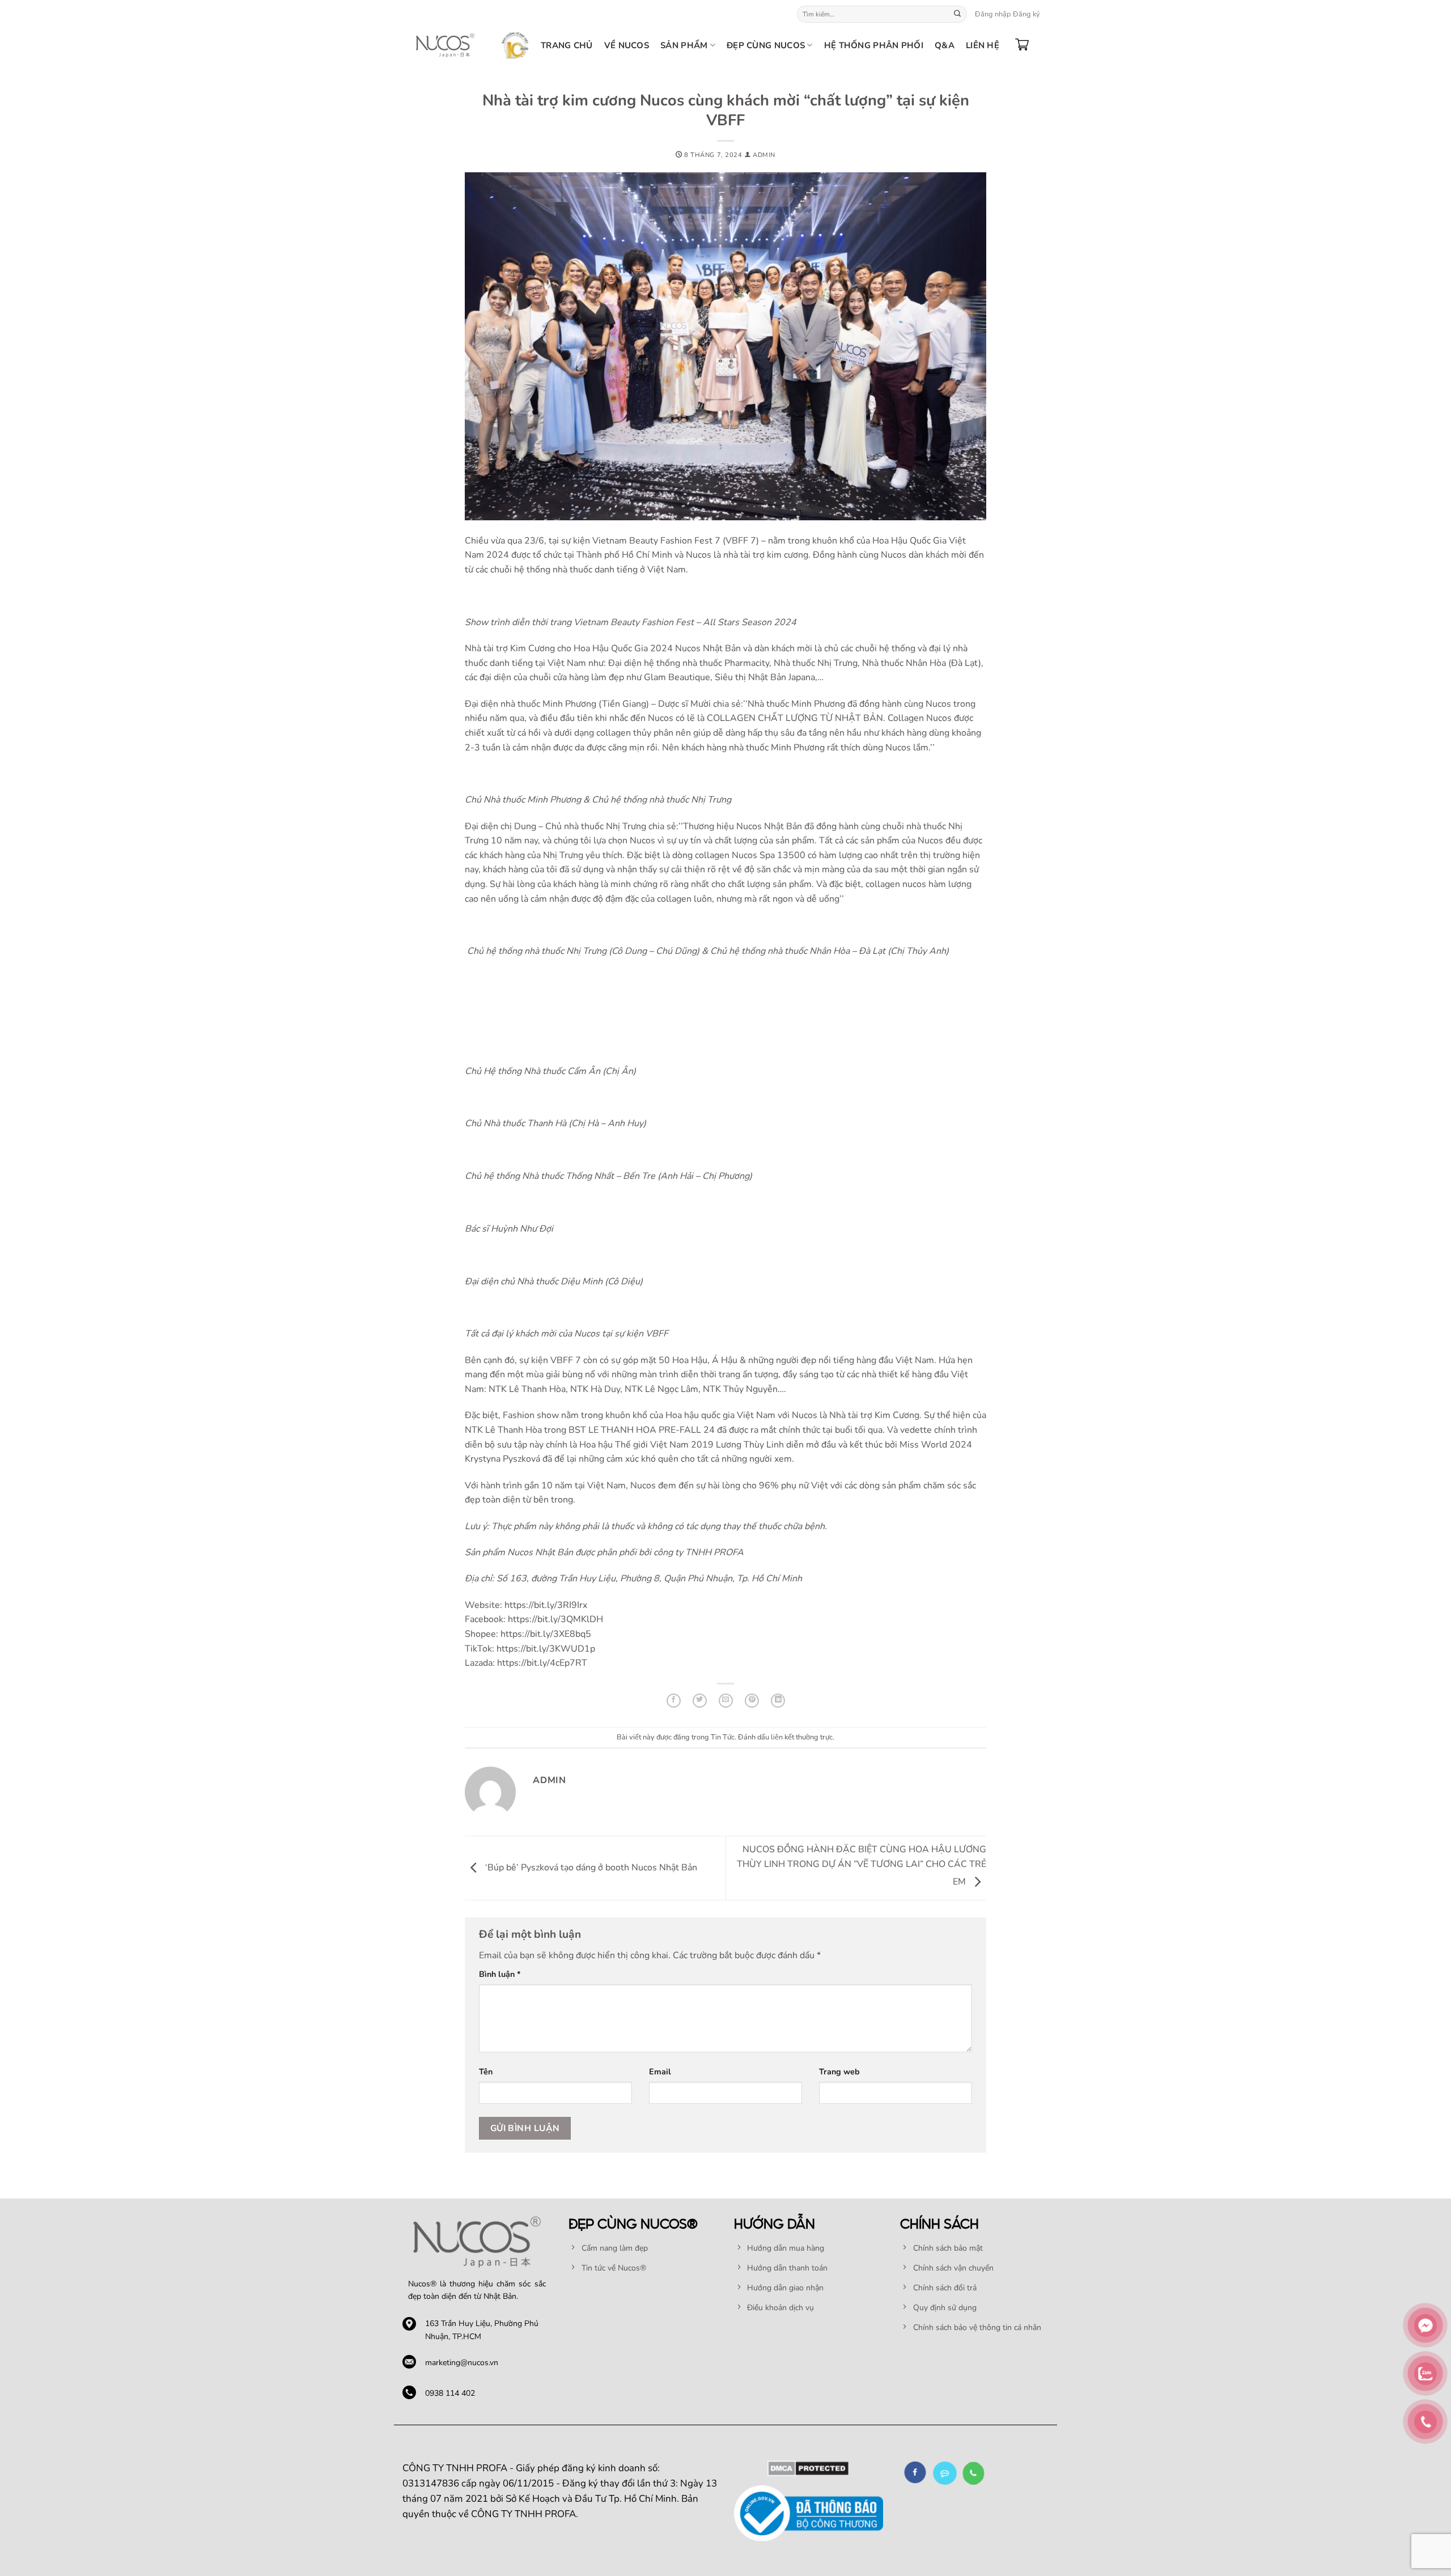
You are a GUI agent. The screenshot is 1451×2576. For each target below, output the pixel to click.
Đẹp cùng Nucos (766, 45)
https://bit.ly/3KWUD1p (546, 1649)
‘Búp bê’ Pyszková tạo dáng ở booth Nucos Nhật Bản (590, 1868)
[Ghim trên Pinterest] (752, 1701)
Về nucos (627, 45)
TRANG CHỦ (567, 45)
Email (660, 2072)
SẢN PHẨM (684, 45)
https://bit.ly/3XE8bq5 (546, 1634)
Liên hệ (983, 45)
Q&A (945, 45)
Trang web (839, 2072)
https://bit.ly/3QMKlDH (555, 1619)
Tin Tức (723, 1737)
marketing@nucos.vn (462, 2363)
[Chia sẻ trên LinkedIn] (778, 1701)
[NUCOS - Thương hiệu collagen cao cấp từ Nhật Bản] (445, 45)
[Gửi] (957, 14)
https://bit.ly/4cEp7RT (542, 1663)
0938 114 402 (450, 2393)
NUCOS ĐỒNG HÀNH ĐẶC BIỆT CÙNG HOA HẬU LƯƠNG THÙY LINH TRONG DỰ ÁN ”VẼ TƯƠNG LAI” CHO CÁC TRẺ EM (862, 1866)
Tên (486, 2072)
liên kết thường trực (802, 1737)
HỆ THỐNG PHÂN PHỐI (874, 45)
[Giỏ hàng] (1022, 45)
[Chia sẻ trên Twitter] (700, 1701)
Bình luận (500, 1974)
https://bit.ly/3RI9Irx (546, 1605)
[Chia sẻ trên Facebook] (674, 1701)
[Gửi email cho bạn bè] (726, 1701)
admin (764, 155)
